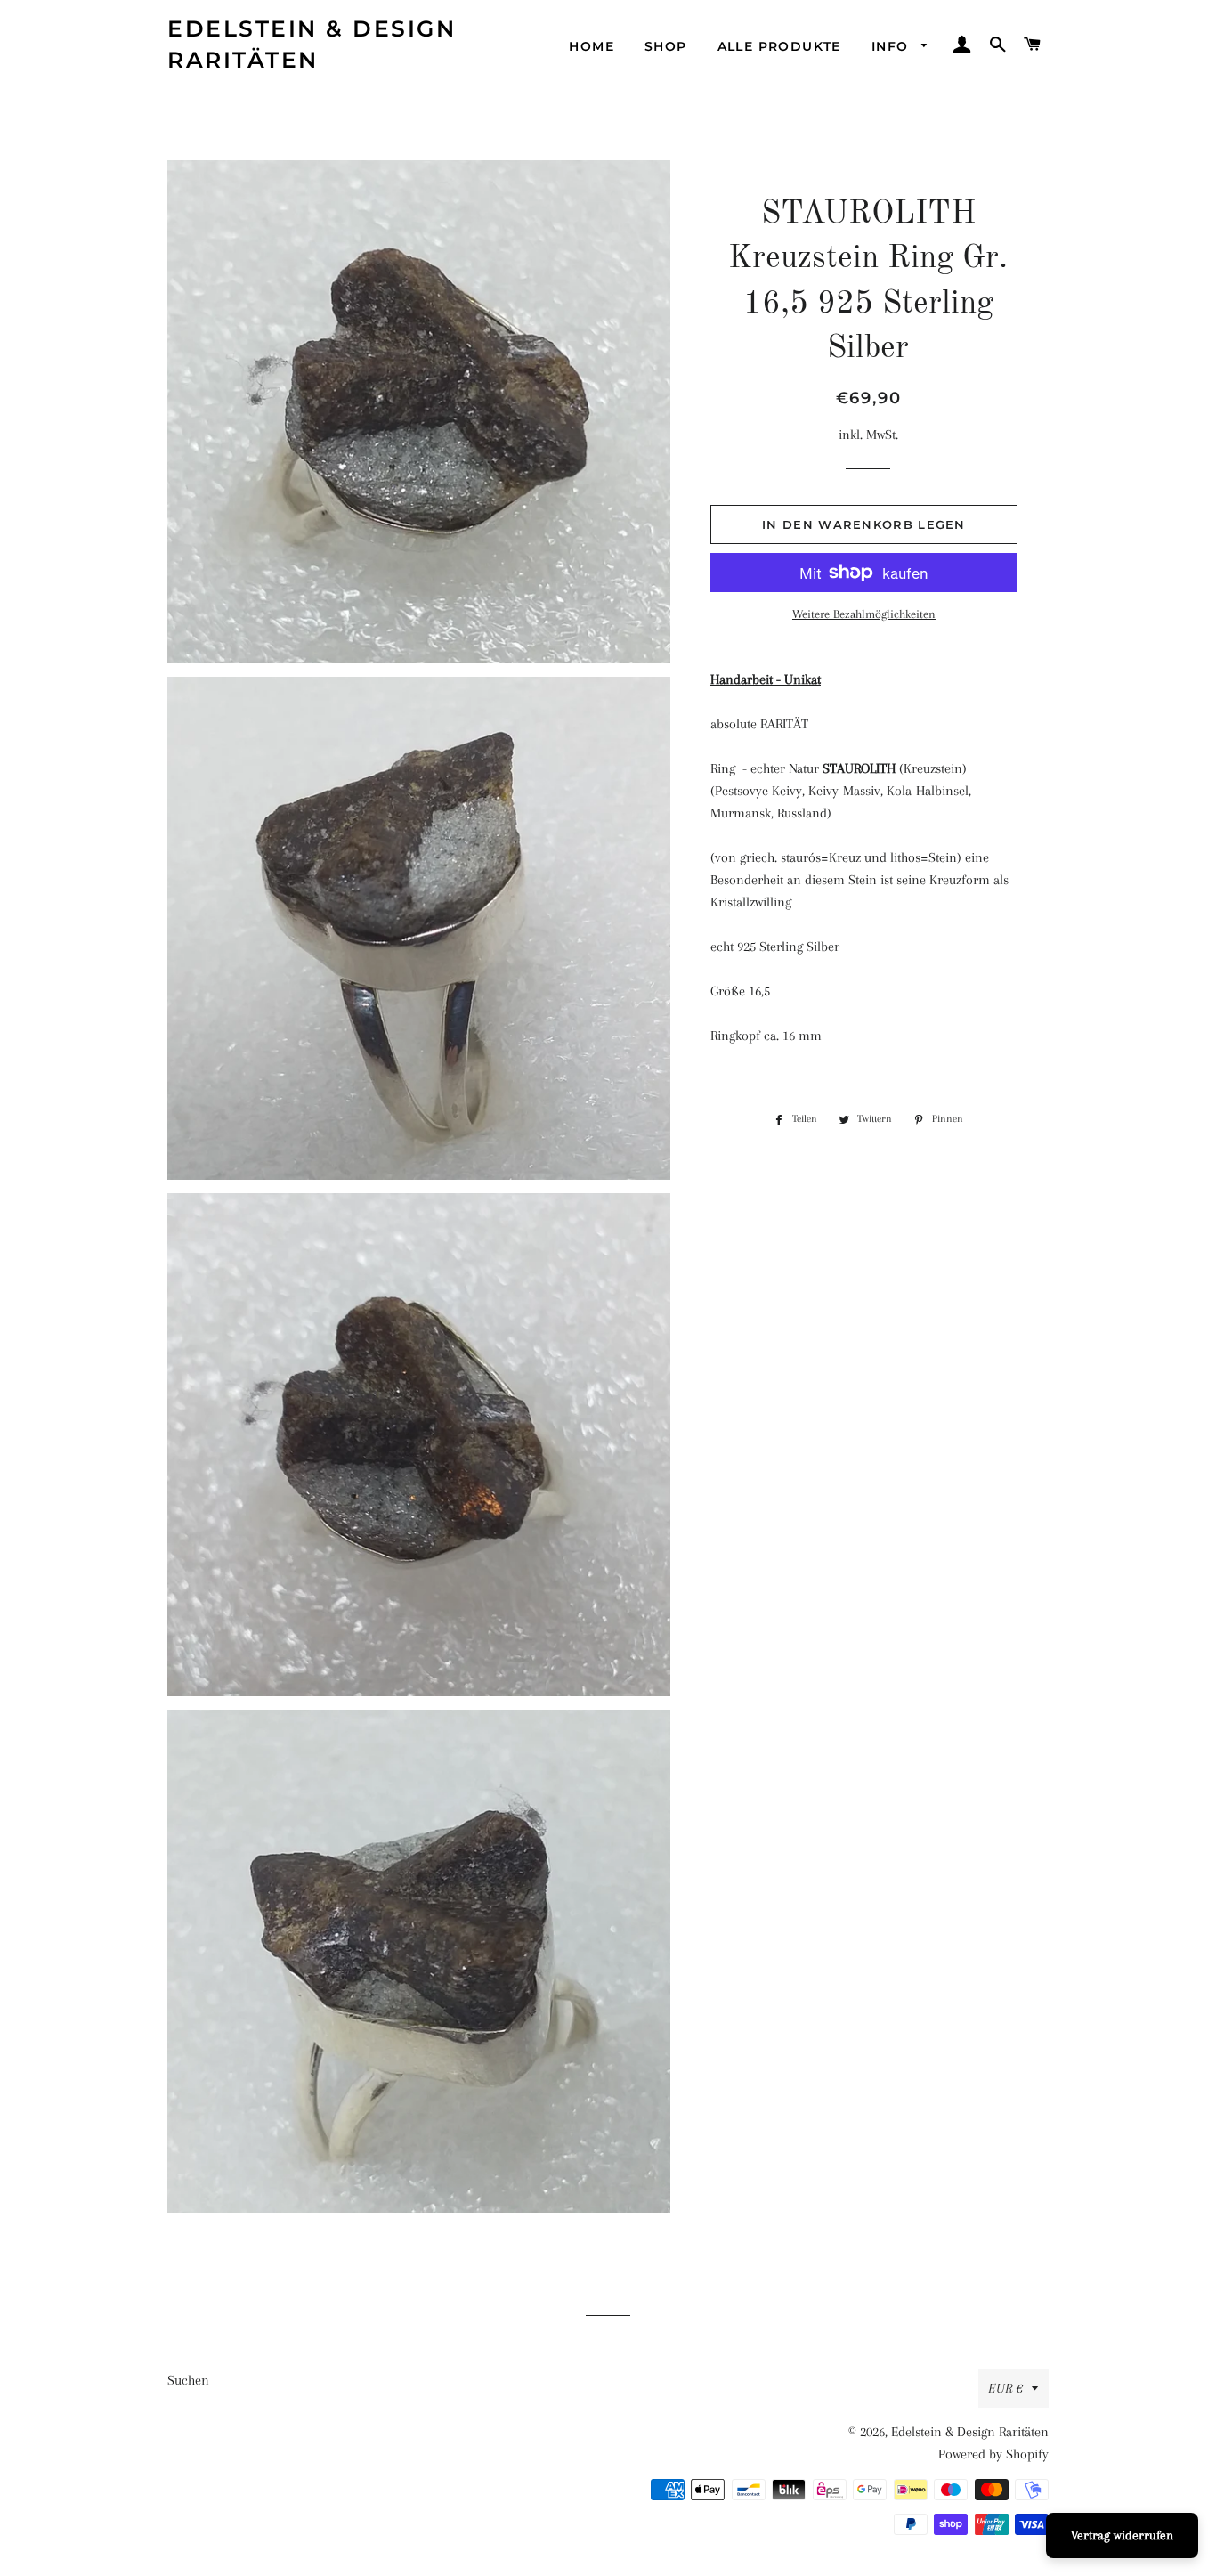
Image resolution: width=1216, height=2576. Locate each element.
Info (892, 46)
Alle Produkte (779, 46)
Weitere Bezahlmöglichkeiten (864, 614)
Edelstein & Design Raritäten (312, 44)
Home (592, 46)
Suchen (188, 2380)
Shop (666, 46)
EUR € (1005, 2388)
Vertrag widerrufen (1122, 2535)
